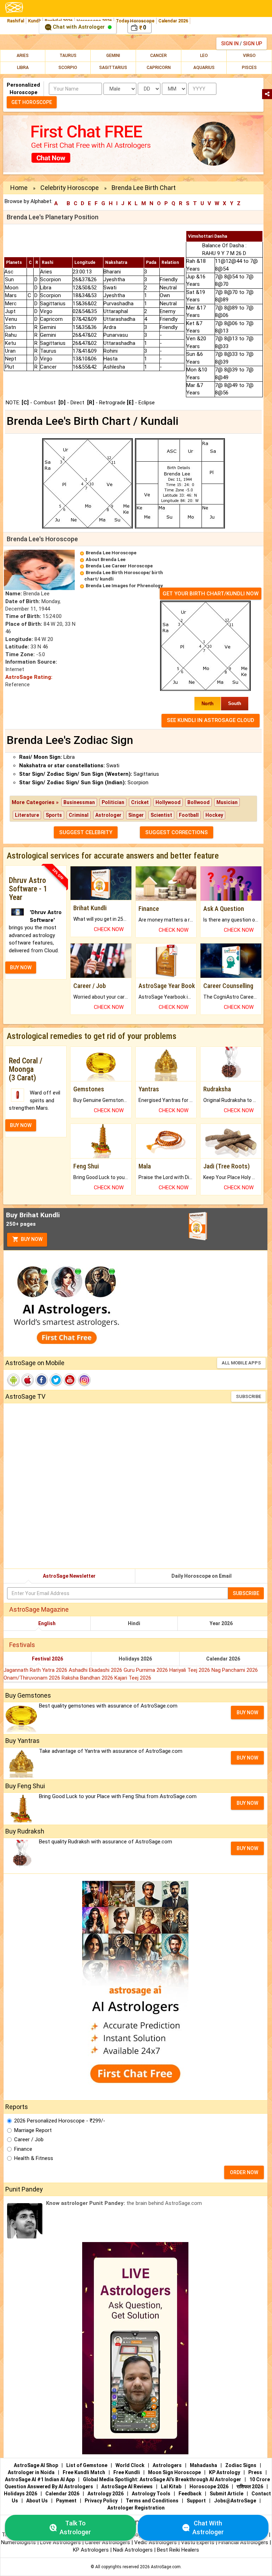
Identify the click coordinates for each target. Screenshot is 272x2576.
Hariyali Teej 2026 (190, 1670)
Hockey (214, 815)
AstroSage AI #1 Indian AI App (40, 2479)
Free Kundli (127, 2472)
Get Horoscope (32, 102)
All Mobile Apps (241, 1363)
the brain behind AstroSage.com (124, 2203)
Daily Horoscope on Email (202, 1576)
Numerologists (19, 2542)
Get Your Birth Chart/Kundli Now (211, 594)
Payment (66, 2501)
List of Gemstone (87, 2465)
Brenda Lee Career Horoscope (119, 566)
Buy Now (31, 1240)
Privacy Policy (101, 2501)
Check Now (109, 929)
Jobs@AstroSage (235, 2501)
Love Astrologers (60, 2542)
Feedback (190, 2494)
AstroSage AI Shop (36, 2465)
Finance (23, 2149)
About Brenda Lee (106, 559)
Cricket (140, 802)
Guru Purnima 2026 (146, 1670)
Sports (54, 815)
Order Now (244, 2172)
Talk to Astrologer (75, 2528)
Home (19, 188)
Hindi (134, 1623)
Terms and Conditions (152, 2501)
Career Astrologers (107, 2542)
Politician (113, 802)
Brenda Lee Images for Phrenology (124, 586)
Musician (227, 802)
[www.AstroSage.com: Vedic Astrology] (14, 7)
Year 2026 (221, 1623)
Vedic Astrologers (155, 2542)
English (47, 1623)
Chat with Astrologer (79, 27)
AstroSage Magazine (39, 1609)
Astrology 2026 (106, 2494)
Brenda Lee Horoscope (111, 553)
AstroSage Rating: (29, 677)
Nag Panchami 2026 (235, 1670)
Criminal (79, 815)
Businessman (79, 802)
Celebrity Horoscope (70, 188)
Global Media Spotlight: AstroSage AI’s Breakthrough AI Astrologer (162, 2479)
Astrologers (167, 2465)
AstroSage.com (166, 2567)
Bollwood (199, 802)
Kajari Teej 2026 (133, 1678)
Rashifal (16, 21)
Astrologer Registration (136, 2508)
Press (255, 2472)
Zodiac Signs (241, 2465)
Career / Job (29, 2139)
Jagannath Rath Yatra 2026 (36, 1670)
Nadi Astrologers (133, 2550)
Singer (136, 815)
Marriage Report (33, 2130)
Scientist (161, 815)
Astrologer (108, 815)
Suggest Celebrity (86, 832)
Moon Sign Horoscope (174, 2472)
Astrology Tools (151, 2494)
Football (189, 815)
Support (196, 2501)
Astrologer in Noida (31, 2472)
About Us (37, 2501)
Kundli (34, 21)
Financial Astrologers (243, 2542)
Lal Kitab (171, 2487)
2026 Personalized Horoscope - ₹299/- (60, 2121)
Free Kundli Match (84, 2472)
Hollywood (168, 802)
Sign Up (253, 44)
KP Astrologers (92, 2550)
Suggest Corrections (177, 832)
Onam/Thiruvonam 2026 (33, 1678)
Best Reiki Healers (178, 2550)
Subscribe (248, 1396)
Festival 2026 (47, 1659)
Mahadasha (203, 2465)
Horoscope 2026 (209, 2487)
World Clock (130, 2465)
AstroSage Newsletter (69, 1576)
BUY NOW (21, 968)
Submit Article (226, 2494)
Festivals (22, 1645)
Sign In (230, 44)
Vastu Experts (198, 2542)
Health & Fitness (34, 2158)
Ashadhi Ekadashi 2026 (96, 1670)
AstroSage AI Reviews (127, 2487)
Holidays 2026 (135, 1659)
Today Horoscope (135, 21)
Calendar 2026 (173, 21)
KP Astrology (225, 2472)
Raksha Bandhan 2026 (88, 1678)
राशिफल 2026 (250, 2487)
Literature (27, 815)
